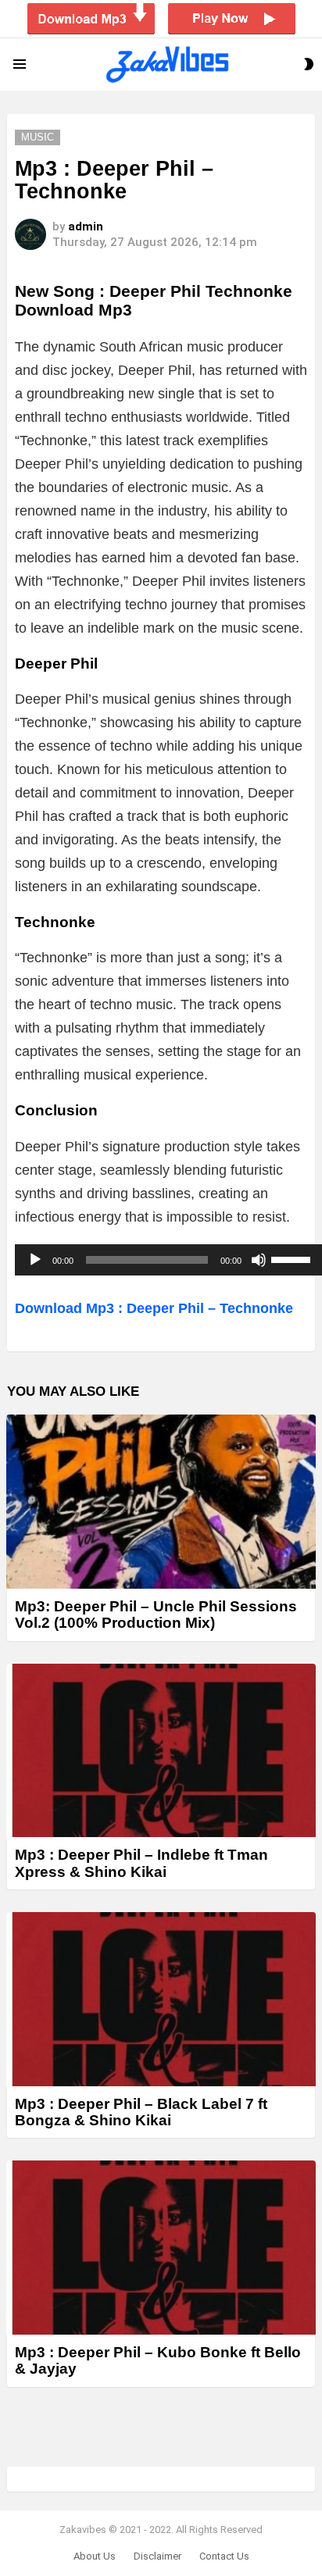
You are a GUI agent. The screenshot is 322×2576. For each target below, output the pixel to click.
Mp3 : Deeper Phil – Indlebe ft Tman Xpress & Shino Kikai (141, 1863)
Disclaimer (157, 2556)
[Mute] (259, 1260)
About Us (95, 2556)
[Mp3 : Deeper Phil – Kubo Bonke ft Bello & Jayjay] (161, 2248)
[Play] (35, 1260)
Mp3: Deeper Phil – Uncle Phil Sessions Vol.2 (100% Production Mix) (156, 1614)
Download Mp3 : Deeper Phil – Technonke (154, 1308)
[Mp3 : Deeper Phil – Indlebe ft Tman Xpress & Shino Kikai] (161, 1751)
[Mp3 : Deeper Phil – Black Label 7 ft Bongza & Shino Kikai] (161, 1999)
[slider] (293, 1258)
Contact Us (224, 2556)
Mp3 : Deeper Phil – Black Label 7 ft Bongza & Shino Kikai (141, 2112)
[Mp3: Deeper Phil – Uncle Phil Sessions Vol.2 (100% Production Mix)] (161, 1502)
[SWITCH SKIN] (309, 64)
